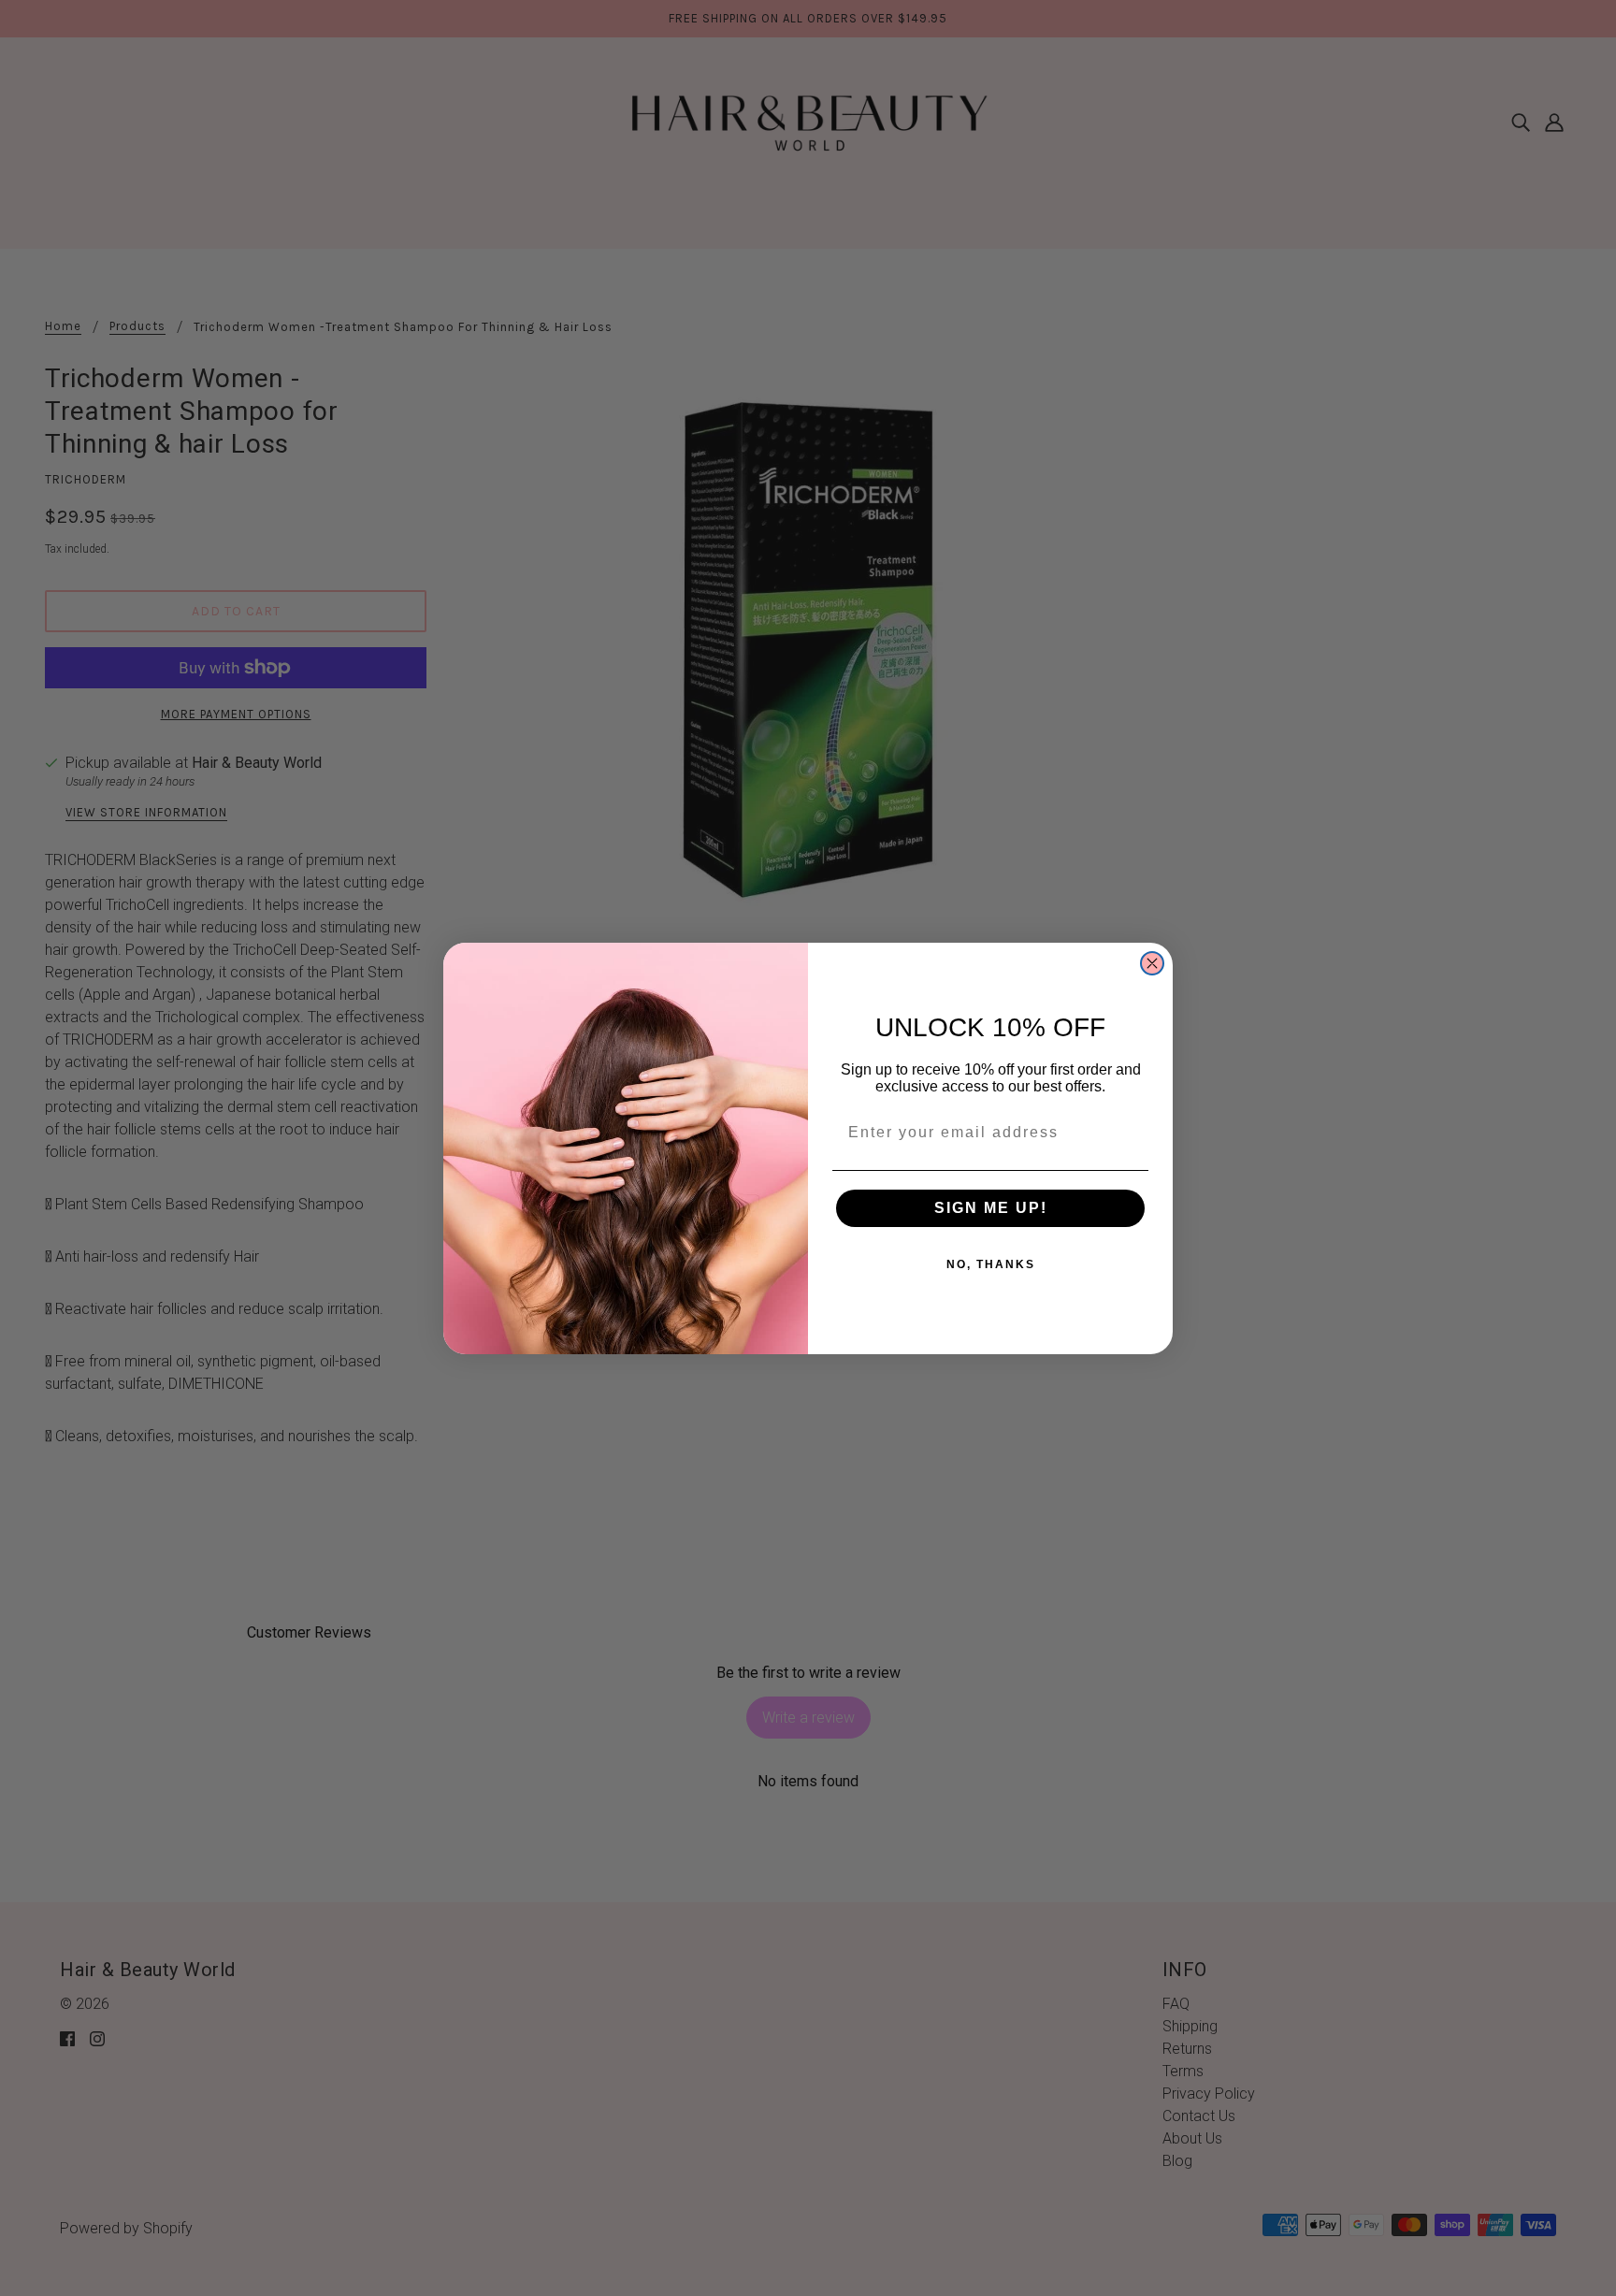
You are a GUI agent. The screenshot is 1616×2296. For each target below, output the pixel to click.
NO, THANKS (991, 1264)
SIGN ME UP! (991, 1208)
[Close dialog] (1152, 963)
